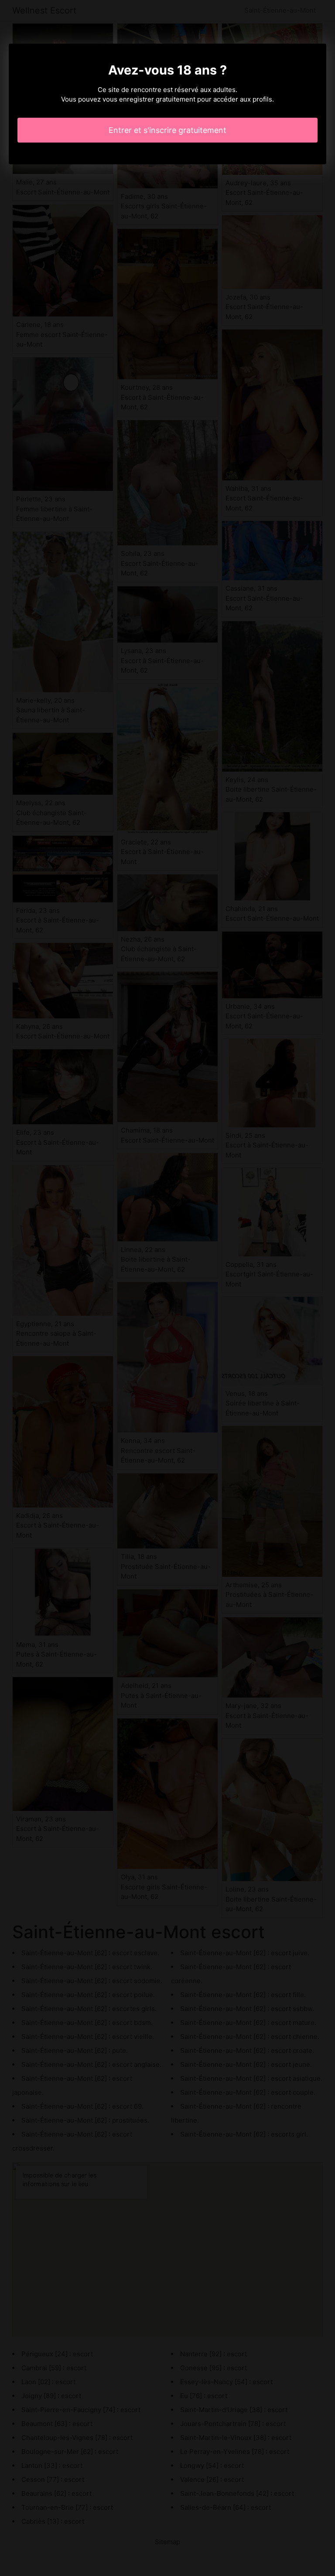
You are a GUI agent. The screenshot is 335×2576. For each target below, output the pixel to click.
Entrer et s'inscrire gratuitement (167, 130)
